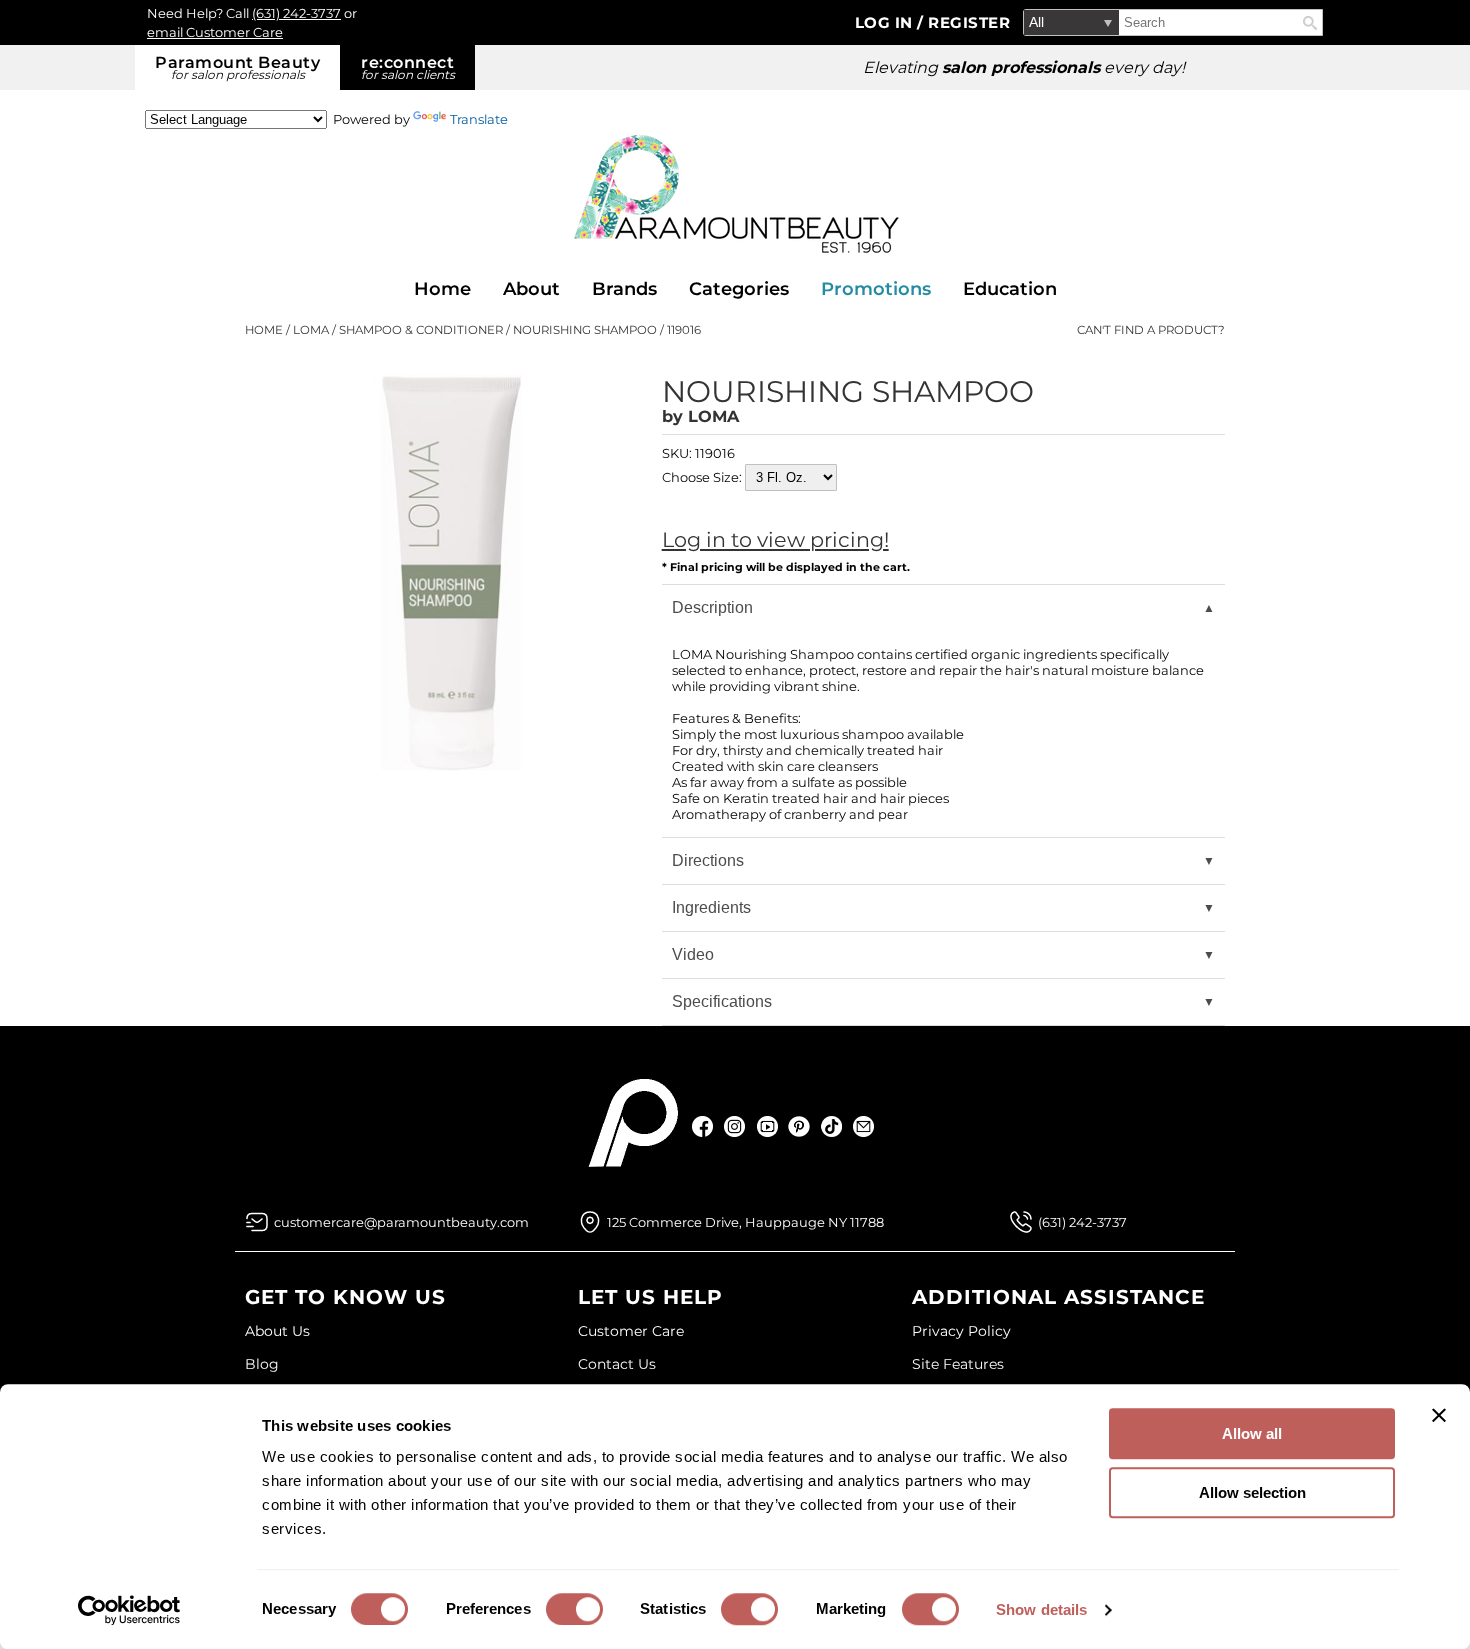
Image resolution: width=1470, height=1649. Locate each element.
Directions (708, 860)
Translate (479, 119)
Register (969, 22)
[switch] (574, 1609)
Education (1010, 289)
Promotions (876, 289)
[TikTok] (831, 1126)
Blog (262, 1364)
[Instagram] (735, 1126)
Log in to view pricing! (775, 539)
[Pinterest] (799, 1126)
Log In (886, 22)
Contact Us (617, 1364)
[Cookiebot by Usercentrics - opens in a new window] (129, 1610)
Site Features (958, 1364)
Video (693, 954)
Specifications (722, 1001)
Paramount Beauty (237, 67)
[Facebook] (703, 1126)
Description (712, 607)
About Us (277, 1331)
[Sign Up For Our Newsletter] (863, 1126)
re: (408, 67)
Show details (1041, 1609)
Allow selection (1252, 1492)
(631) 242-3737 (296, 13)
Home (442, 289)
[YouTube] (767, 1126)
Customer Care (631, 1331)
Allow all (1252, 1433)
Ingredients (711, 907)
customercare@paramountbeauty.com (401, 1222)
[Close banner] (1439, 1415)
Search (1310, 23)
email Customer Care (215, 32)
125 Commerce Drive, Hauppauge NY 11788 (745, 1222)
